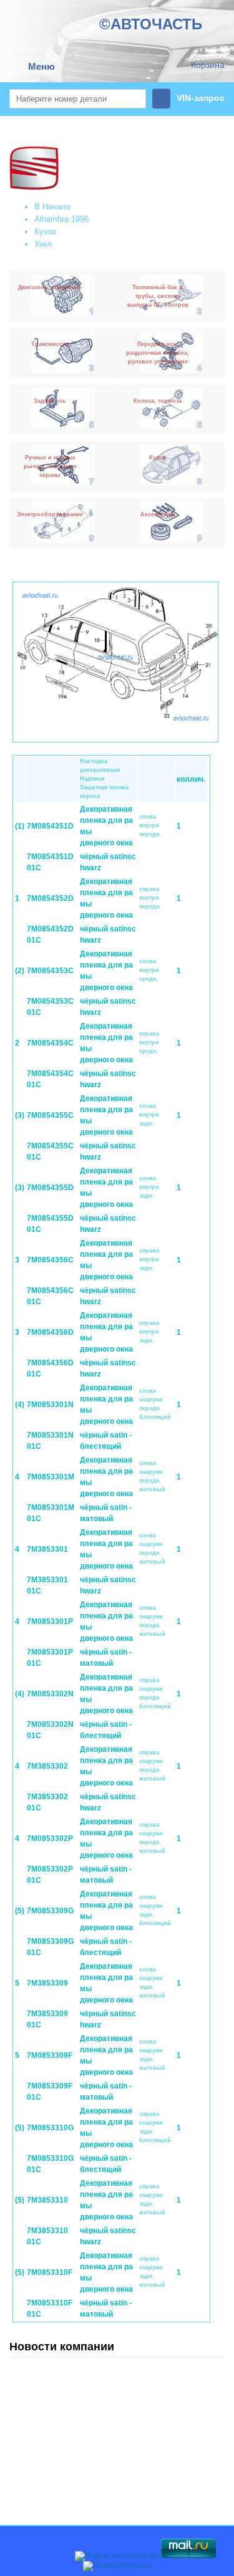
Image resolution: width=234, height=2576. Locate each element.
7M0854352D (50, 898)
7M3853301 (47, 1549)
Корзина (208, 65)
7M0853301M (51, 1477)
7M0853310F (50, 2272)
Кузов (45, 232)
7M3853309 (47, 1983)
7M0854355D (50, 1188)
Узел (43, 244)
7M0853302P (50, 1838)
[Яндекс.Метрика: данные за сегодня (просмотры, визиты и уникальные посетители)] (117, 2566)
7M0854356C (50, 1260)
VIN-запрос (201, 98)
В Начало (52, 207)
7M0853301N (50, 1405)
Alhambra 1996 (61, 219)
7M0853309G (50, 1911)
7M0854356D (50, 1332)
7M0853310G (50, 2128)
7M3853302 (47, 1766)
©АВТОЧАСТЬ (151, 24)
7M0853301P (50, 1622)
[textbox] (78, 99)
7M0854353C (50, 971)
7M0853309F (50, 2055)
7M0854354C (50, 1043)
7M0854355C (50, 1115)
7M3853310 (47, 2200)
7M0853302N (50, 1694)
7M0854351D (50, 826)
